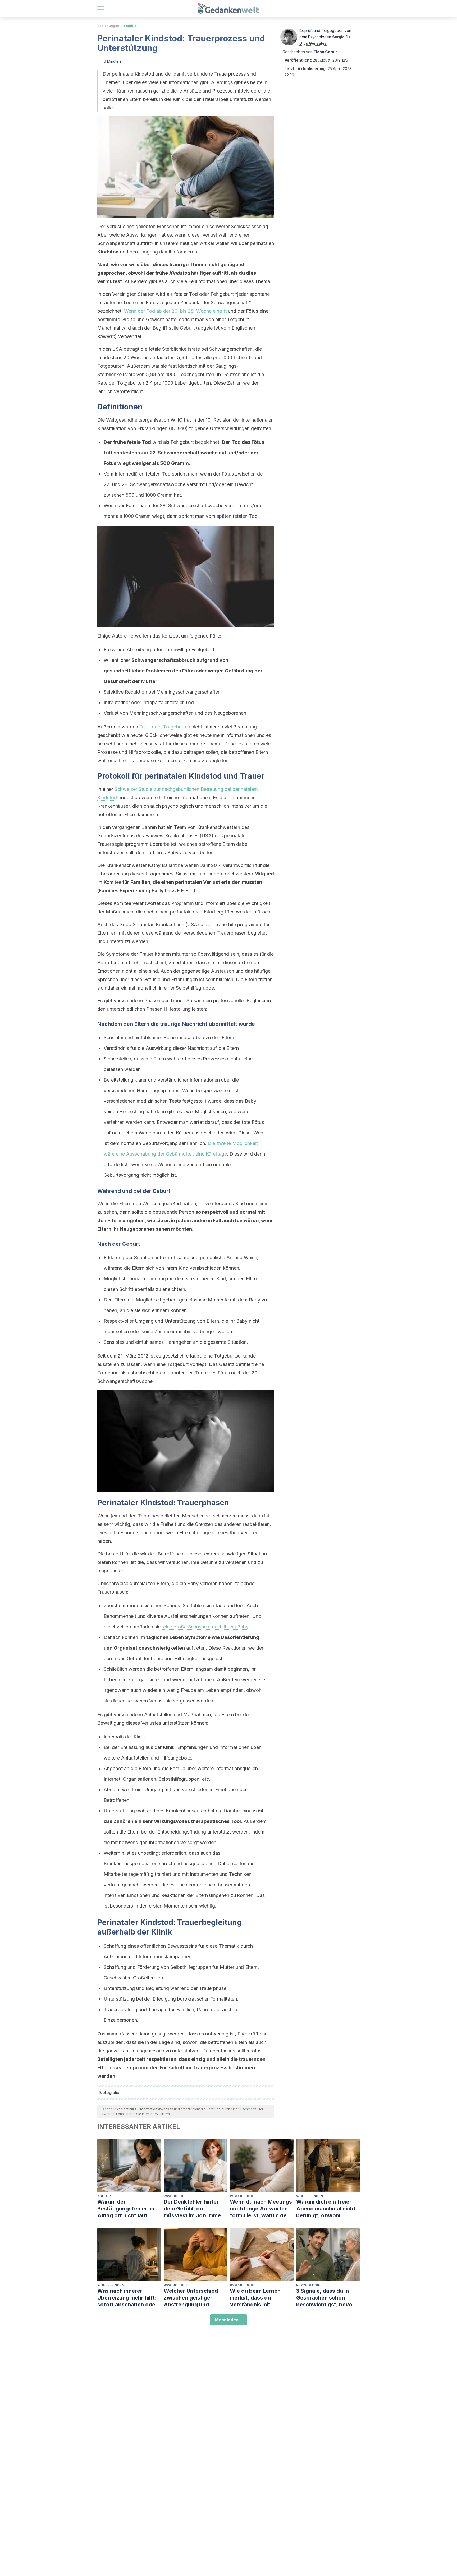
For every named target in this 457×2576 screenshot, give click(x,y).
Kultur (104, 2196)
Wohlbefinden (310, 2196)
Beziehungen (108, 26)
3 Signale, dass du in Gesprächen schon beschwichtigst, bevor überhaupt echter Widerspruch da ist (325, 2298)
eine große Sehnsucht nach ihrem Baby (205, 1627)
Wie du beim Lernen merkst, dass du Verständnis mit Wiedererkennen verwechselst (255, 2298)
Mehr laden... (229, 2320)
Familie (130, 26)
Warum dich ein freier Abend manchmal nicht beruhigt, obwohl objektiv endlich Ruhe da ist (328, 2209)
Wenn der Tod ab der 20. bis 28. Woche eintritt (175, 311)
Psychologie (176, 2196)
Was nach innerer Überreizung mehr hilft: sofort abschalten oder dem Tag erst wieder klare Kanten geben (127, 2298)
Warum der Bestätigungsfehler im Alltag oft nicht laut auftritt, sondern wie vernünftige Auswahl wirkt (126, 2209)
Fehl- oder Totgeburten (165, 727)
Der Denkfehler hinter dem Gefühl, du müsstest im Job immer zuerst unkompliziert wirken (193, 2209)
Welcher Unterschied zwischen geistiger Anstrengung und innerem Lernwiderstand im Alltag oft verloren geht (195, 2298)
